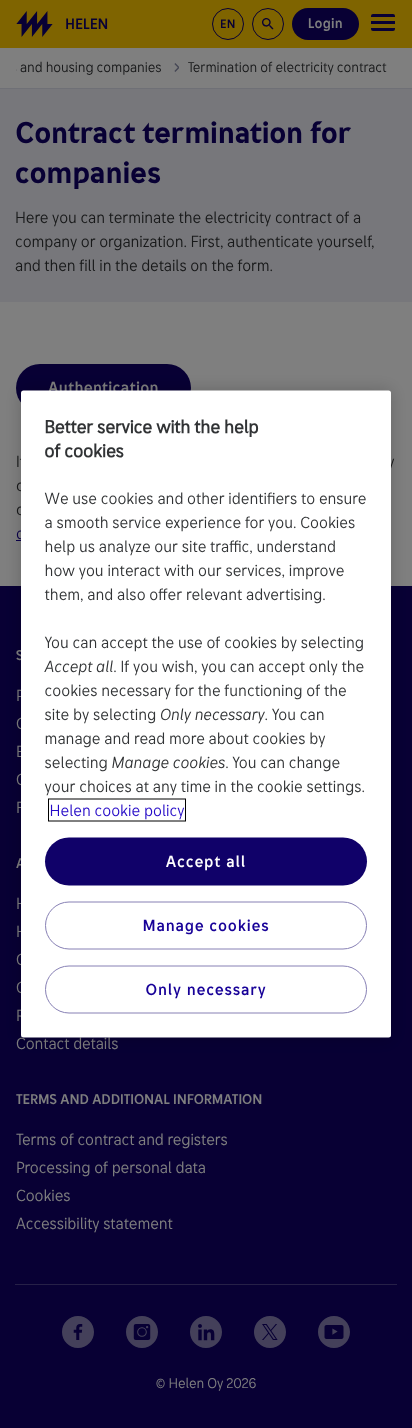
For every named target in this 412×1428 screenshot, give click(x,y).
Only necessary (206, 989)
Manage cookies (205, 925)
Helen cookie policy (117, 810)
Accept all (206, 861)
